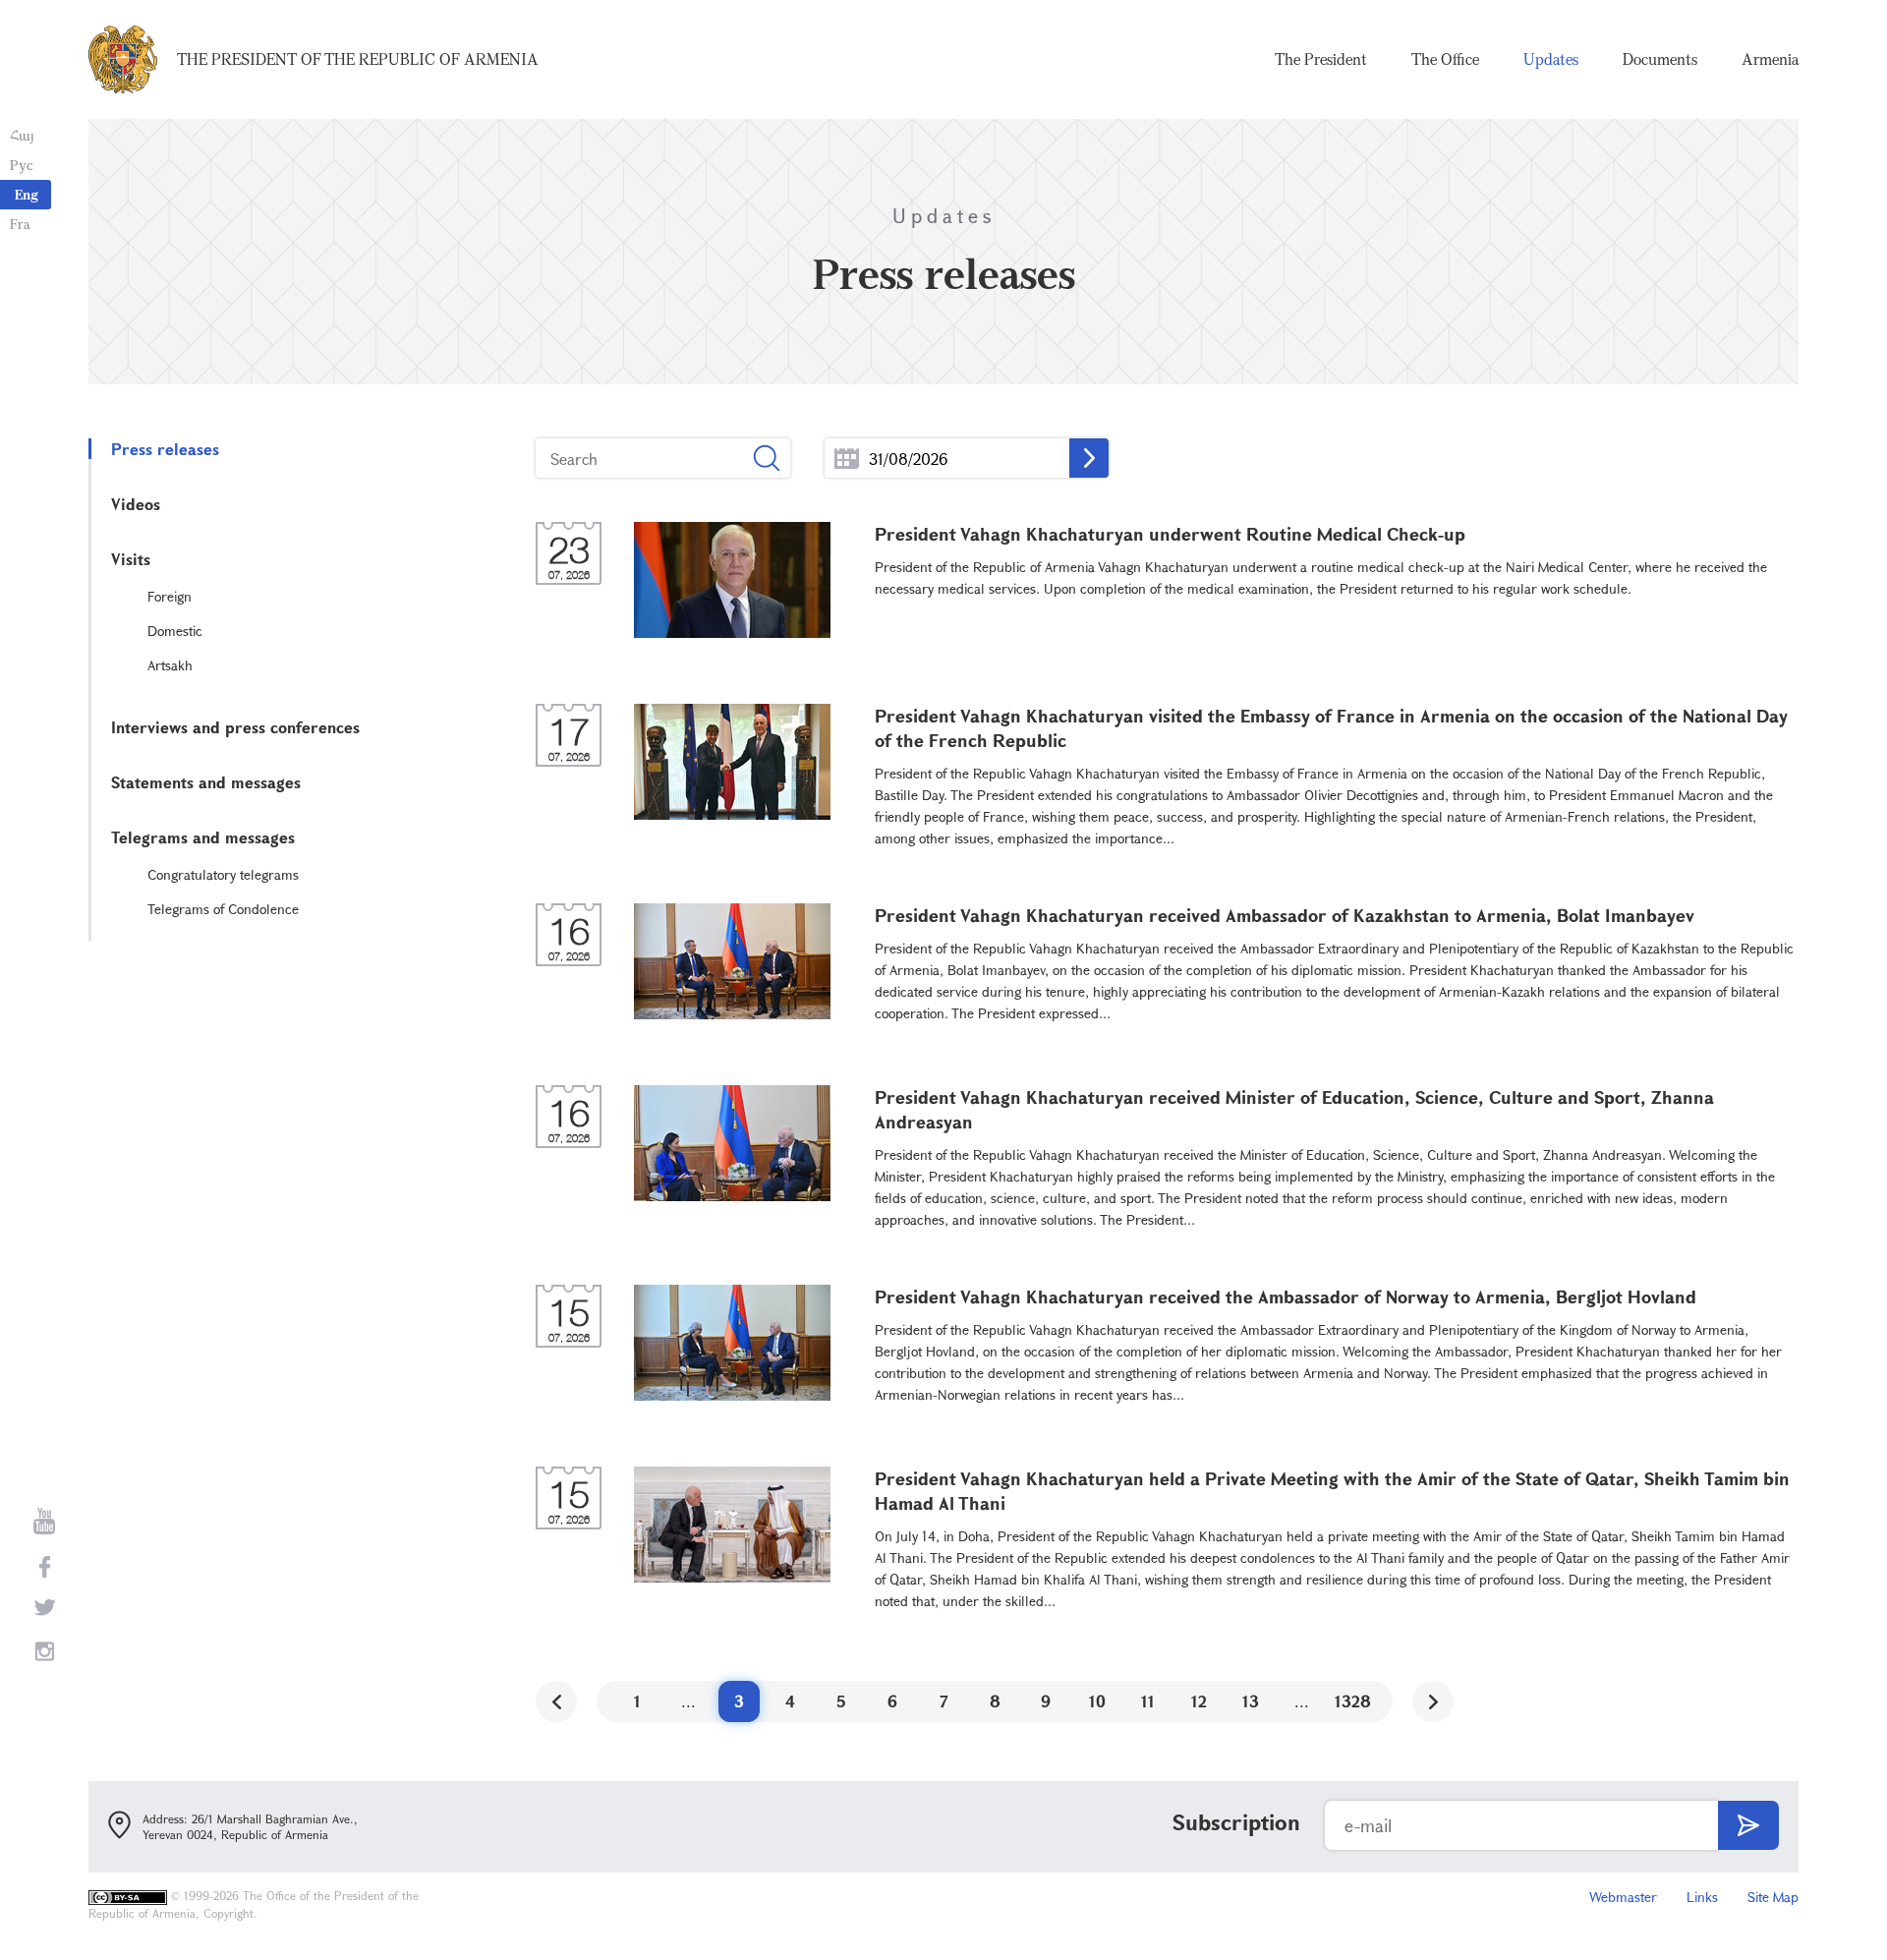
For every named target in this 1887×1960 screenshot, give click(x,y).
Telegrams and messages (203, 837)
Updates (1551, 59)
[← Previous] (556, 1701)
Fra (20, 224)
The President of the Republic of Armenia (358, 59)
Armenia (1770, 59)
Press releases (165, 449)
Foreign (170, 596)
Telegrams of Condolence (223, 909)
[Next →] (1433, 1701)
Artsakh (170, 665)
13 (1251, 1701)
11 (1148, 1701)
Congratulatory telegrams (223, 874)
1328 (1353, 1701)
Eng (27, 194)
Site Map (1773, 1897)
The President (1321, 59)
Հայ (22, 135)
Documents (1660, 59)
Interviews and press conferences (235, 727)
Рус (21, 165)
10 (1097, 1701)
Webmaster (1623, 1897)
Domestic (175, 631)
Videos (136, 504)
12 (1199, 1701)
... (847, 459)
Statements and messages (206, 782)
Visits (131, 559)
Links (1702, 1897)
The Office (1445, 59)
